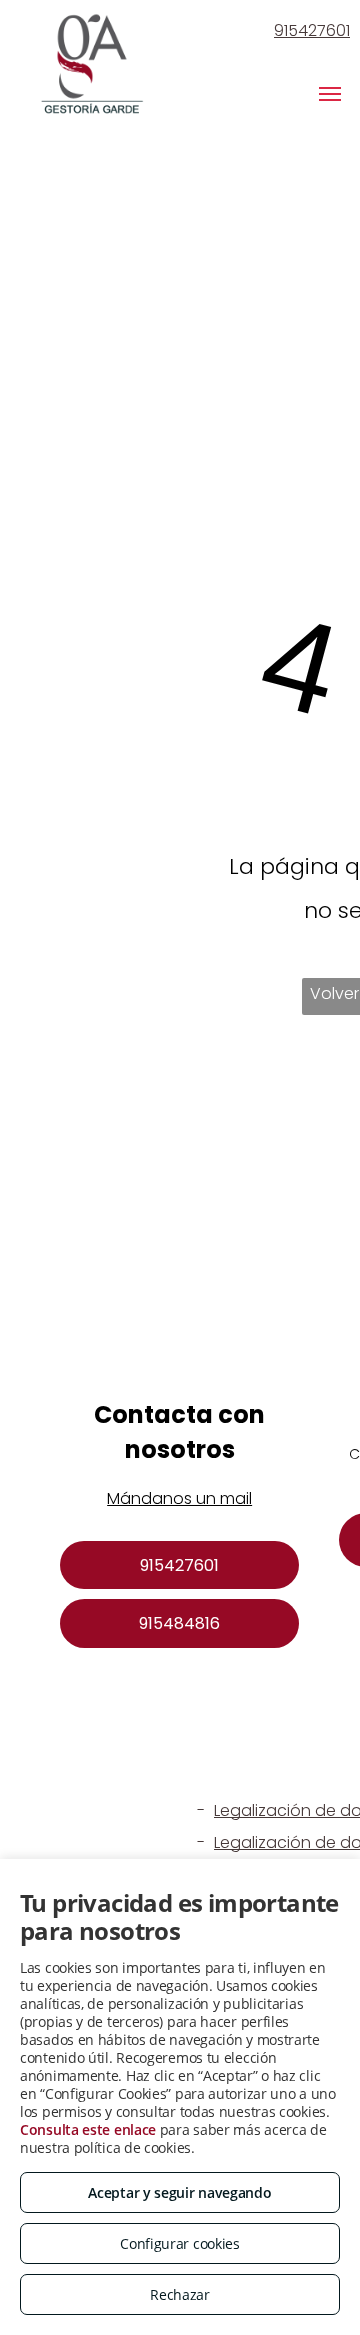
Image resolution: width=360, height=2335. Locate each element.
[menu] (330, 94)
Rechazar (180, 2294)
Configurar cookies (180, 2243)
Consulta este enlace (88, 2129)
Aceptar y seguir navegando (179, 2192)
